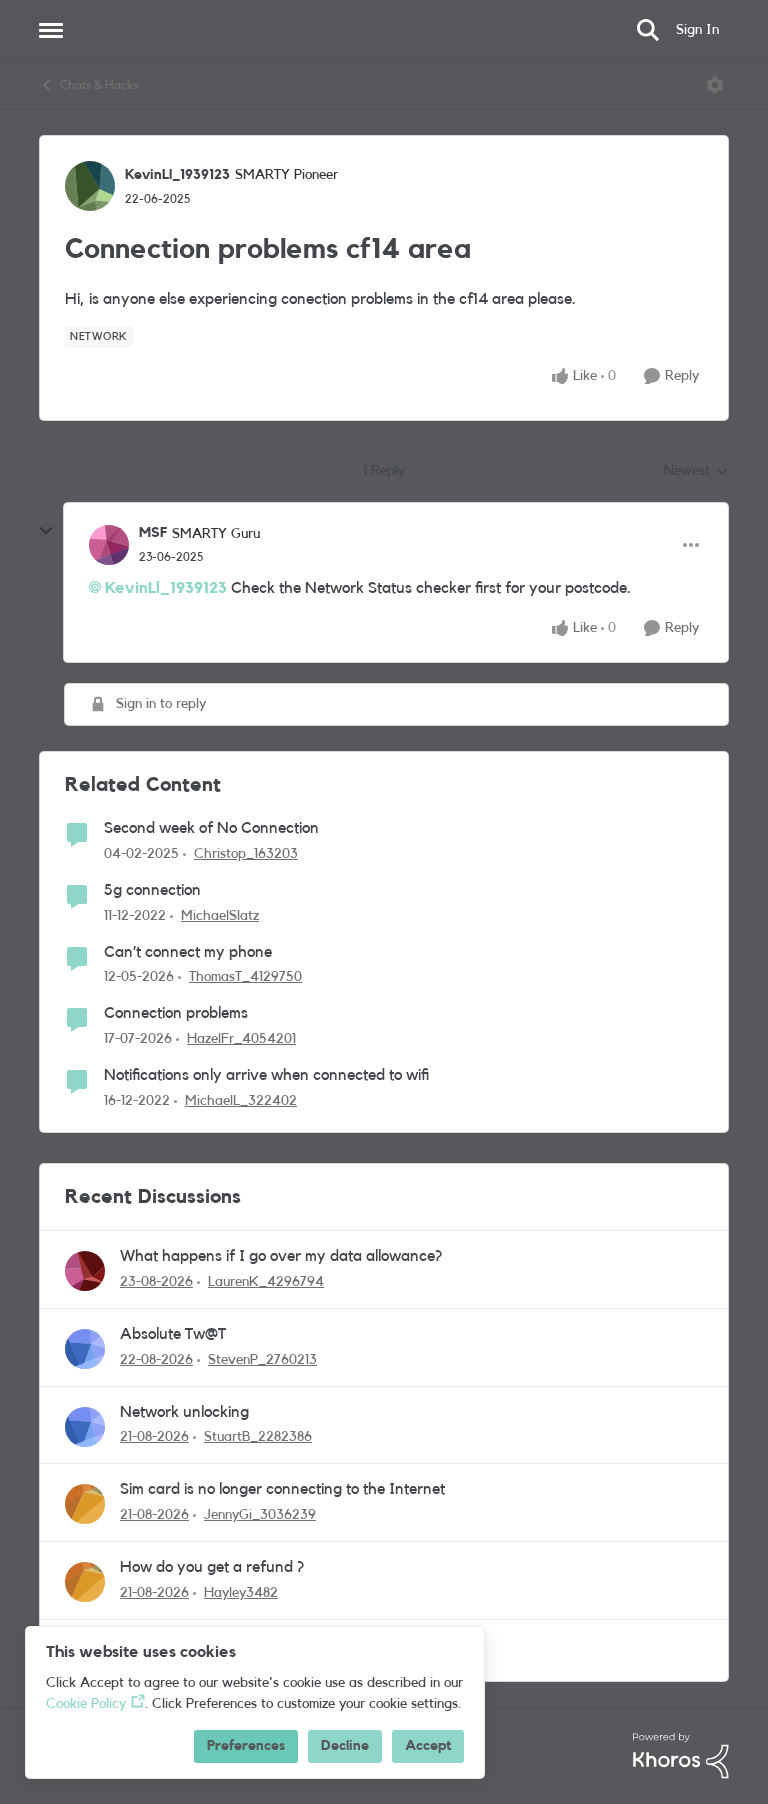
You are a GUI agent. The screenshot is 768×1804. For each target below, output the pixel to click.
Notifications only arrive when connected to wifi (266, 1075)
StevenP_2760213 (262, 1360)
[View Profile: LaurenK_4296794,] (85, 1271)
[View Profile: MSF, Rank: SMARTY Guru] (109, 545)
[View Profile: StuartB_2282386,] (85, 1427)
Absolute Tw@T (173, 1334)
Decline (345, 1746)
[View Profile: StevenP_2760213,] (85, 1349)
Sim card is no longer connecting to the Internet (282, 1489)
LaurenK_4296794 (266, 1282)
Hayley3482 (241, 1593)
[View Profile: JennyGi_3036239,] (85, 1504)
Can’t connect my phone (188, 952)
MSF (153, 533)
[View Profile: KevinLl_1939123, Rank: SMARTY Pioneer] (90, 186)
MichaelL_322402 (241, 1101)
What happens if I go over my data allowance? (281, 1256)
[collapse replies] (46, 531)
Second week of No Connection (211, 828)
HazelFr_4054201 (241, 1039)
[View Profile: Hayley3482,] (85, 1582)
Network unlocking (184, 1412)
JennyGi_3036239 (260, 1515)
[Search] (648, 30)
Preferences (246, 1746)
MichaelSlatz (220, 916)
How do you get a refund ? (212, 1567)
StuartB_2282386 (258, 1437)
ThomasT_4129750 (245, 977)
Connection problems (176, 1013)
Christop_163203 (246, 854)
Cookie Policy (86, 1704)
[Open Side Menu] (51, 30)
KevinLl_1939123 (177, 175)
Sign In (697, 30)
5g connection (152, 890)
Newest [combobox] (696, 473)
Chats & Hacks (99, 85)
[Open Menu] (715, 85)
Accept (428, 1746)
